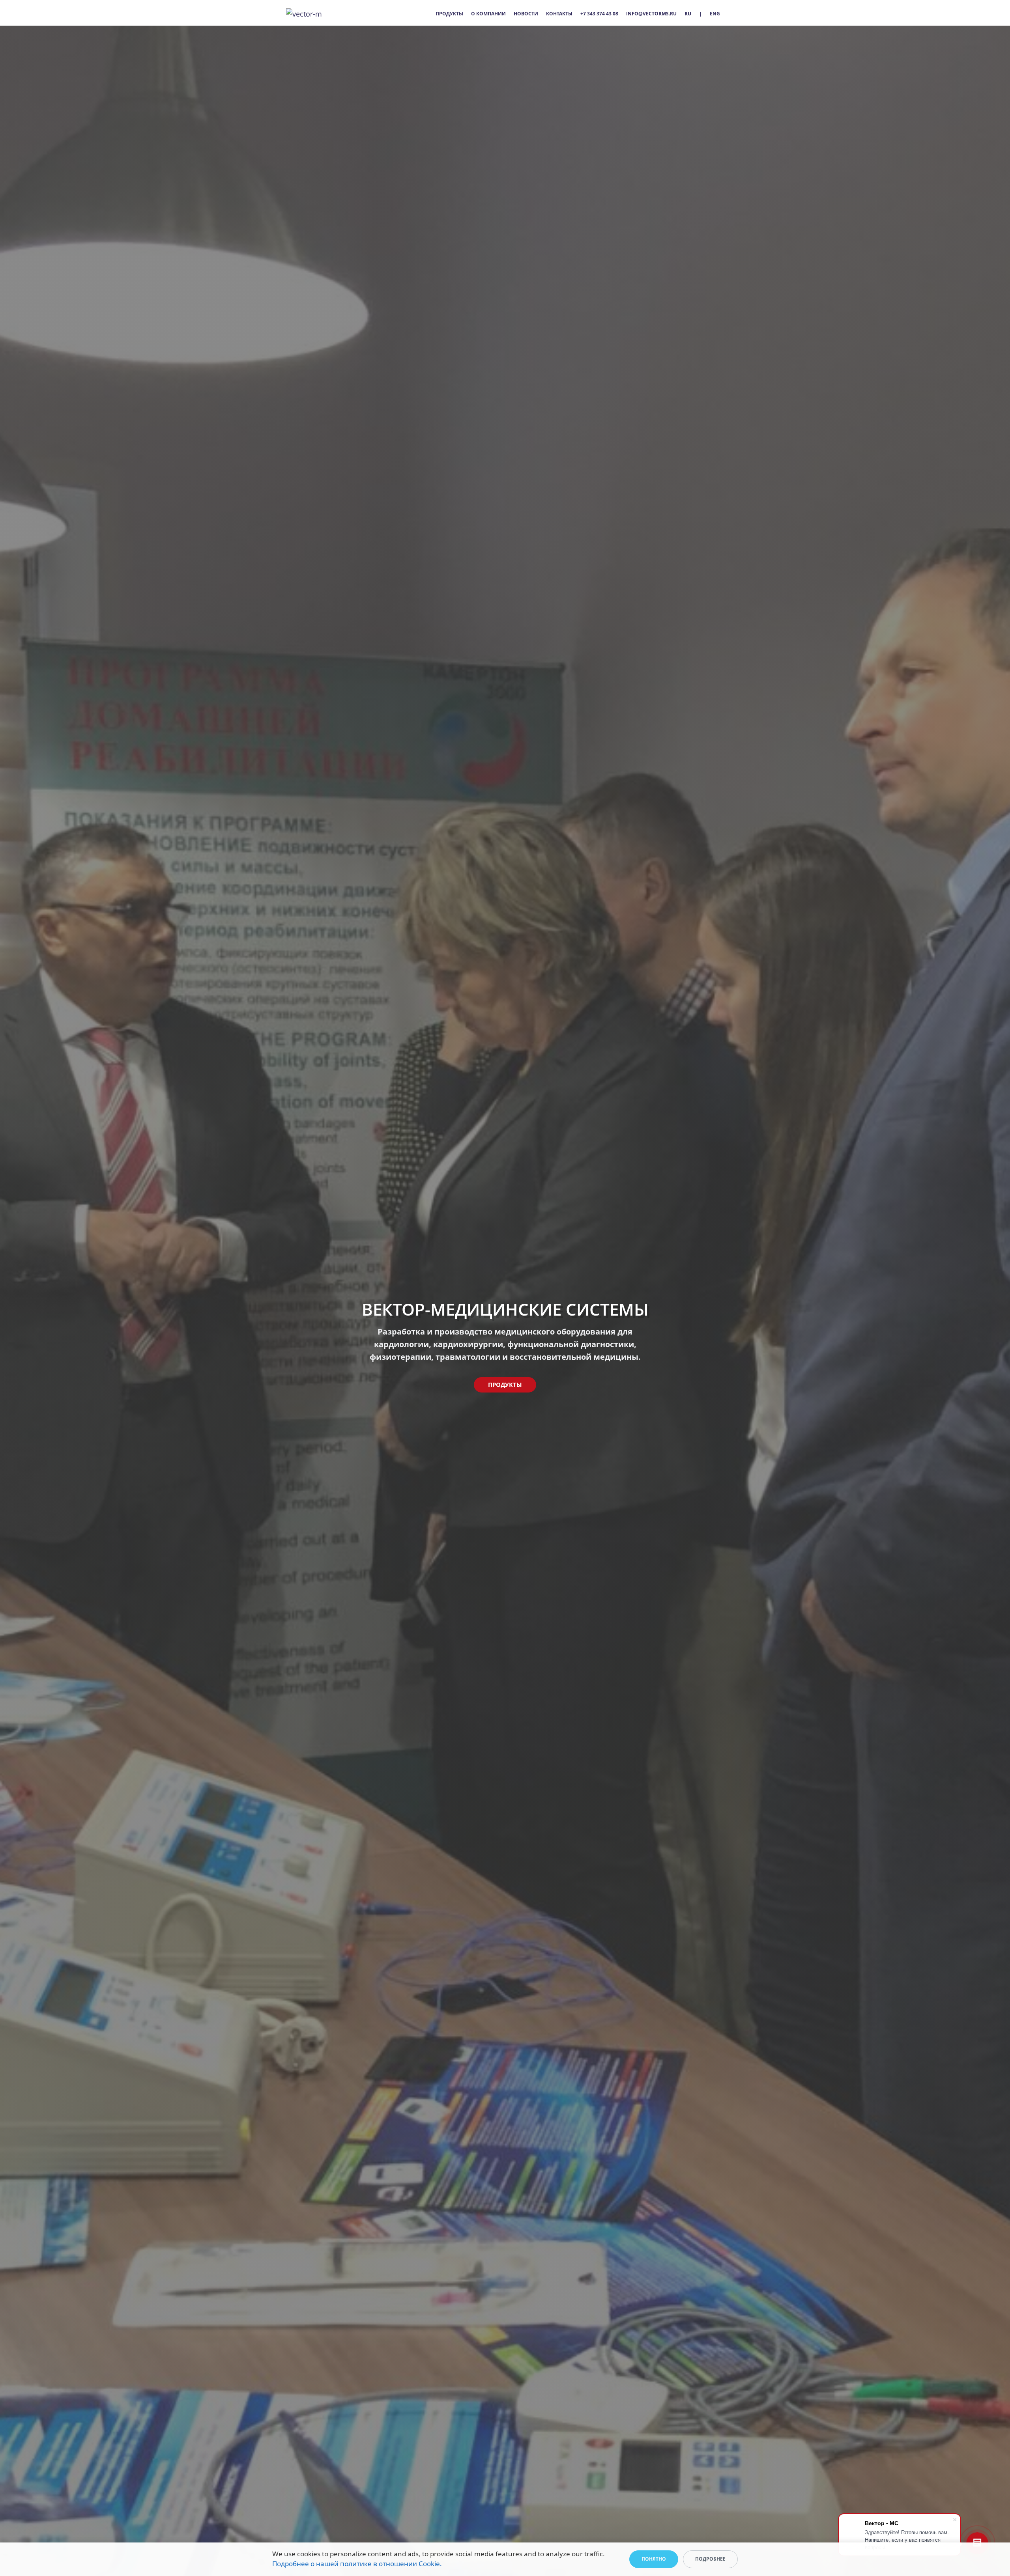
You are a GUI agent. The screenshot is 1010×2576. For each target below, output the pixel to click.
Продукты (449, 14)
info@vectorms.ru (651, 14)
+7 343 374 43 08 (599, 14)
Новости (526, 14)
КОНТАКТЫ (559, 14)
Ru (688, 14)
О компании (488, 14)
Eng (715, 14)
